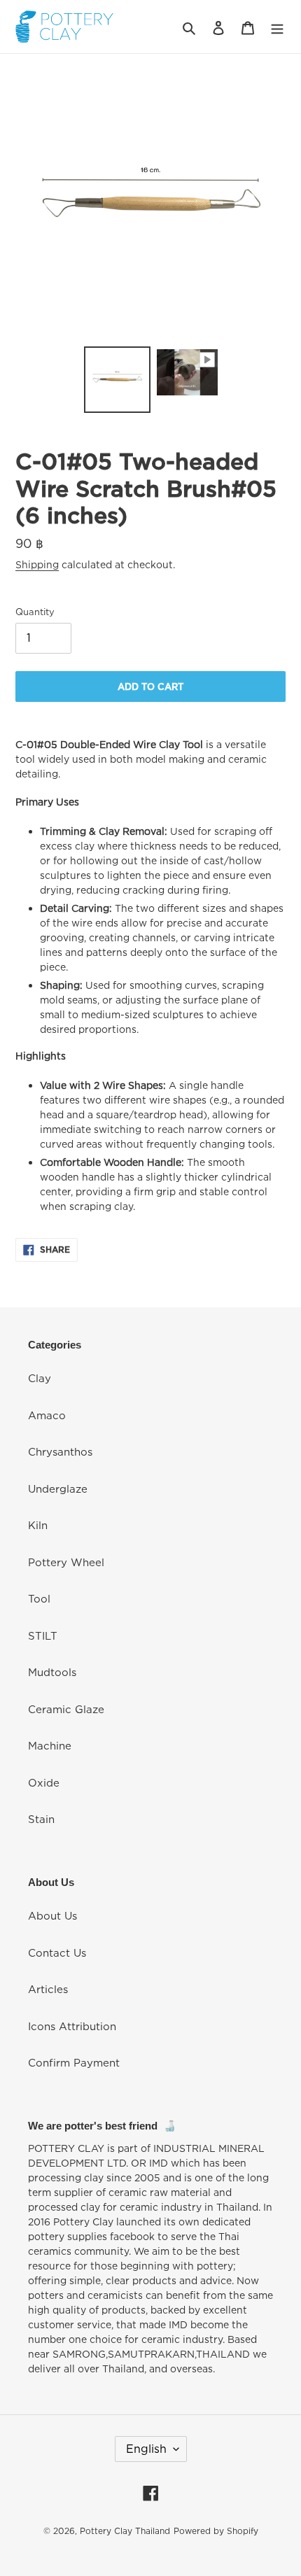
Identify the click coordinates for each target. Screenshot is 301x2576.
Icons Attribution (72, 2026)
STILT (43, 1635)
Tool (39, 1598)
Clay (40, 1378)
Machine (50, 1745)
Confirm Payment (74, 2062)
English (146, 2449)
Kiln (38, 1525)
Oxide (44, 1782)
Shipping (37, 564)
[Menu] (277, 27)
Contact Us (57, 1952)
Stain (41, 1819)
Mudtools (52, 1672)
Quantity (35, 612)
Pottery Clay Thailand (125, 2531)
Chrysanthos (60, 1451)
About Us (52, 1915)
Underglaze (58, 1488)
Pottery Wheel (66, 1562)
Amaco (47, 1415)
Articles (48, 1989)
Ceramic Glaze (66, 1709)
